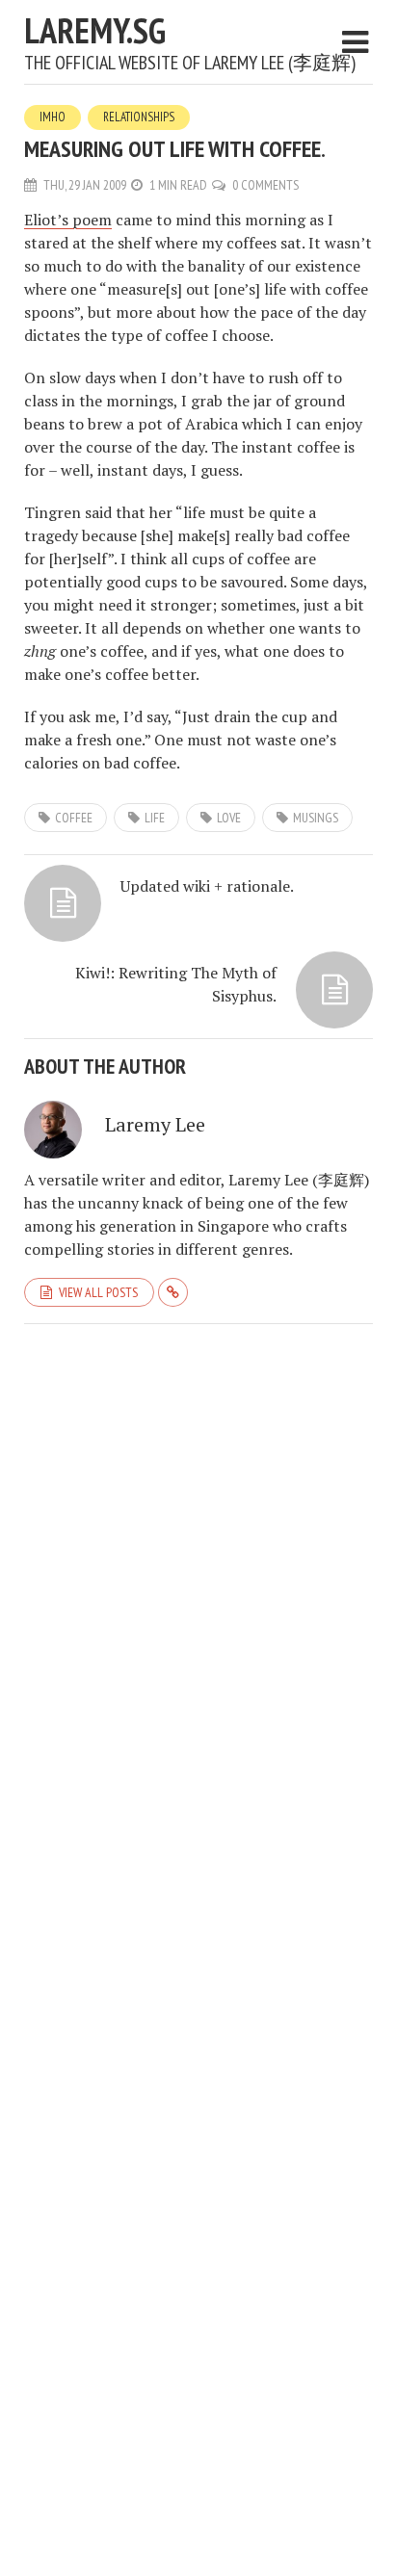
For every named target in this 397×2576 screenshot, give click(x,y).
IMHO (53, 117)
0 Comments (265, 185)
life (155, 818)
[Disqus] (198, 1584)
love (229, 818)
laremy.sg (95, 30)
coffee (74, 818)
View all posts (98, 1292)
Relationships (139, 117)
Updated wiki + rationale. (207, 886)
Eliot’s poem (68, 220)
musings (316, 818)
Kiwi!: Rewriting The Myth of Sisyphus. (176, 984)
